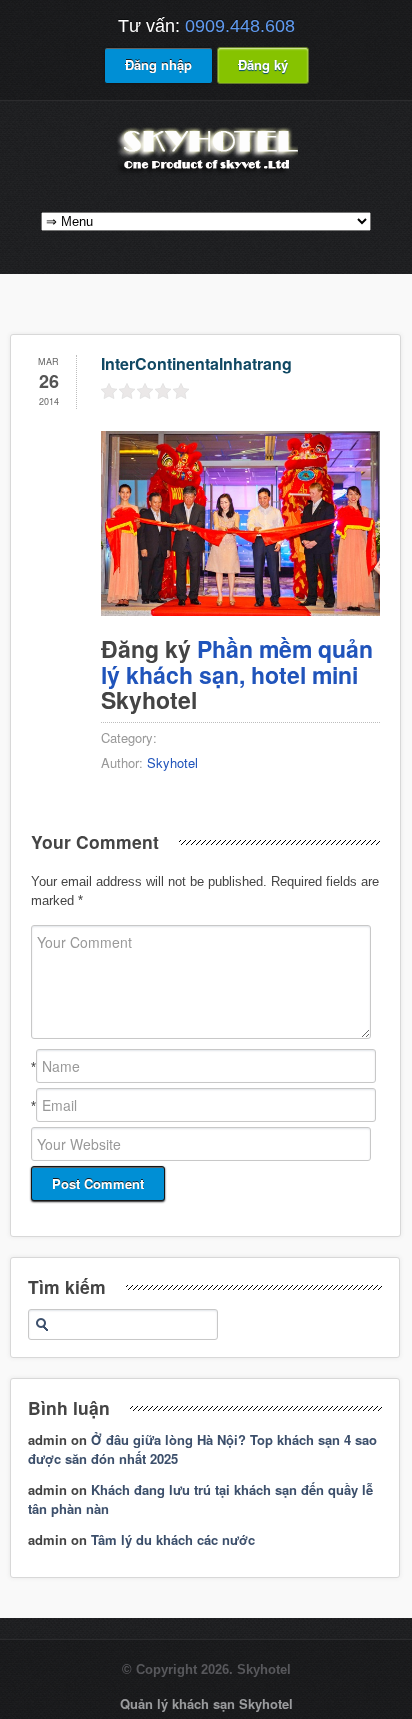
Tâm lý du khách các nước (173, 1539)
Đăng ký (263, 64)
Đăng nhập (158, 64)
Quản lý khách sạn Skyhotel (206, 1703)
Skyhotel (172, 762)
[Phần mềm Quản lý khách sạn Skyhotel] (206, 172)
